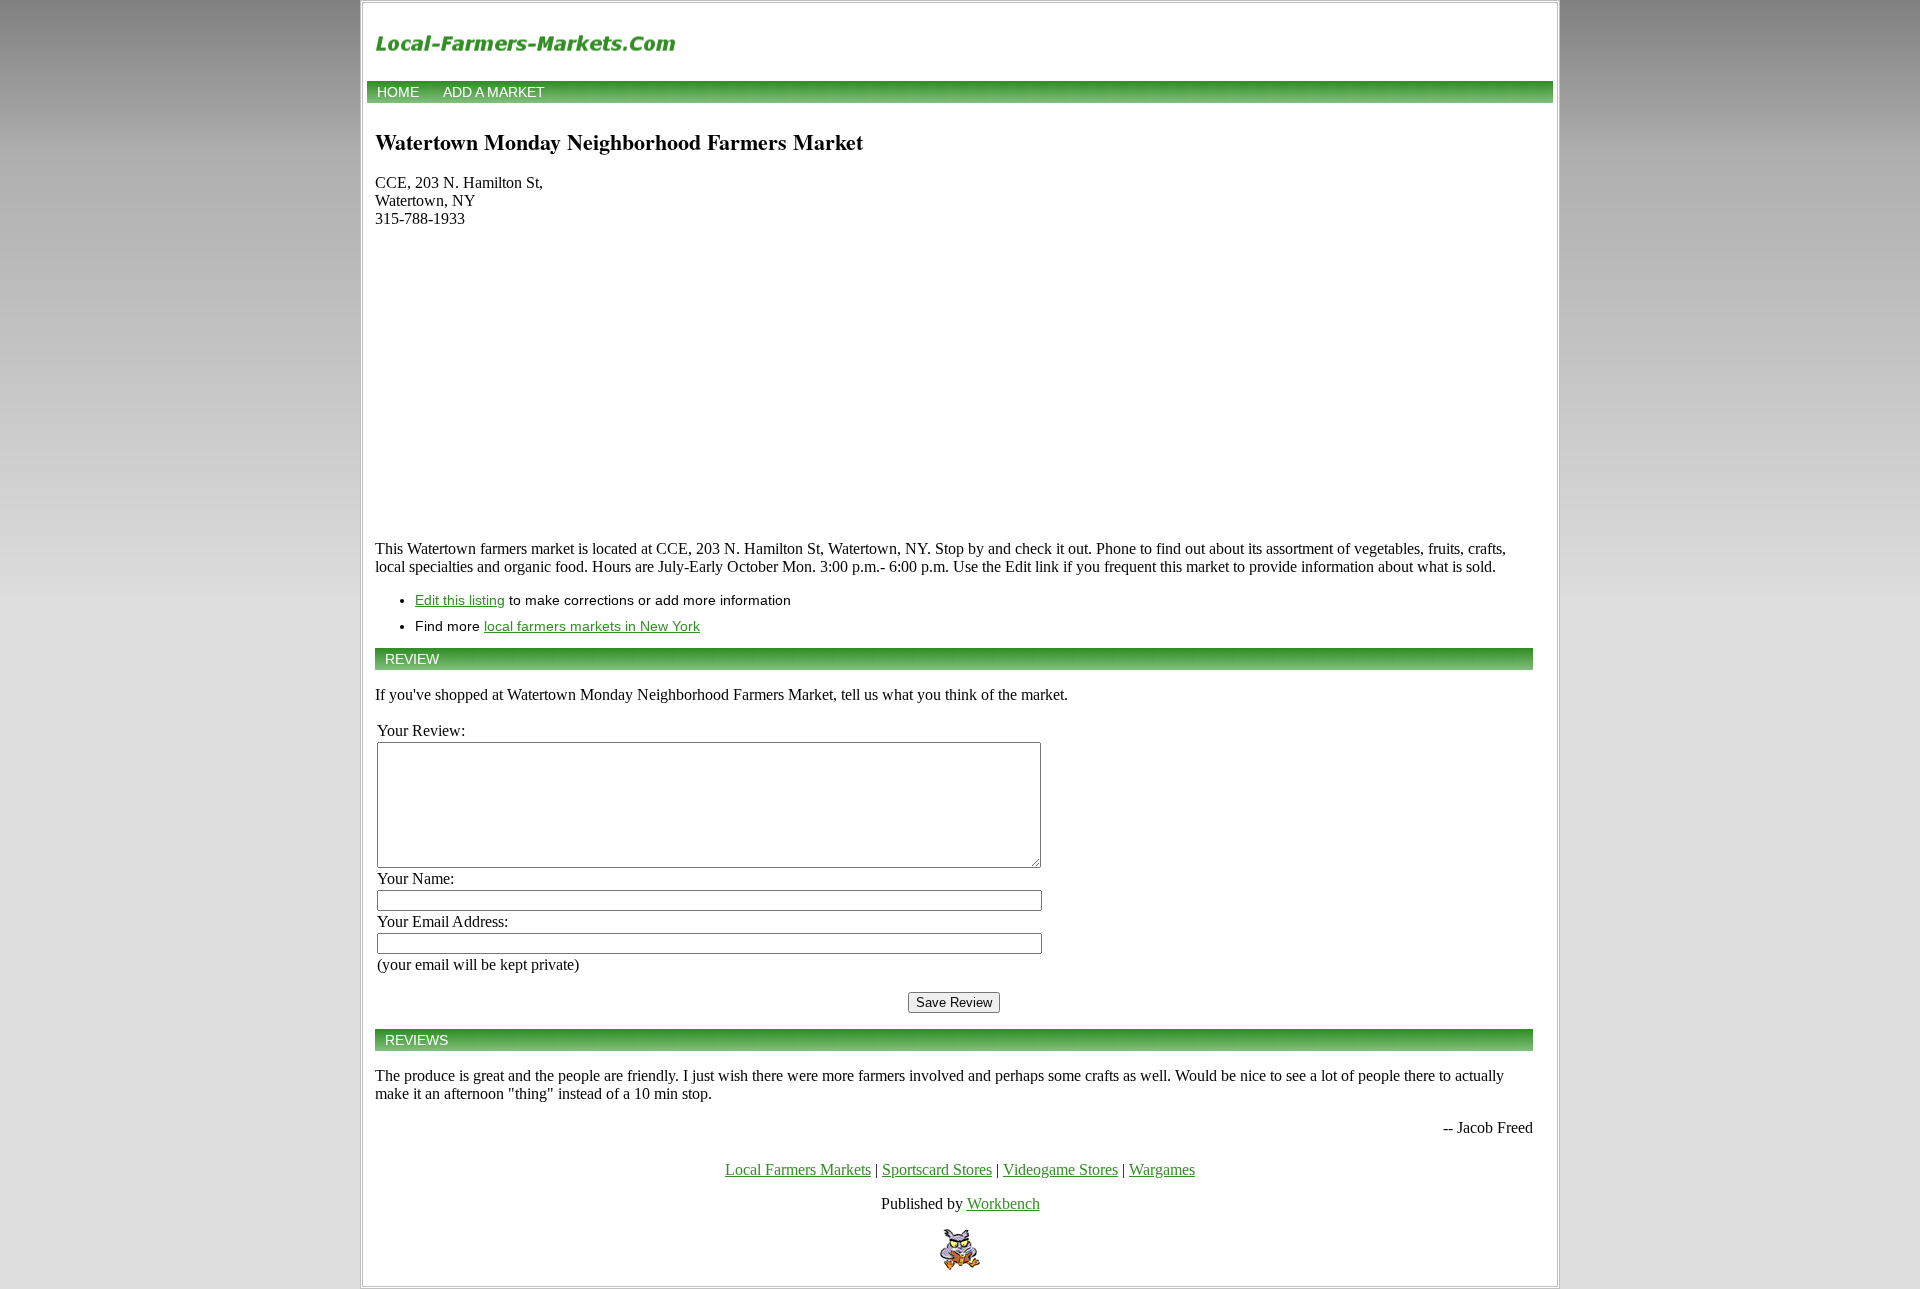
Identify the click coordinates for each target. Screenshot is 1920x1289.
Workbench (1003, 1203)
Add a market (494, 92)
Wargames (1162, 1169)
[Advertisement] (954, 384)
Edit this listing (460, 600)
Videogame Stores (1060, 1169)
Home (398, 92)
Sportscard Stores (937, 1169)
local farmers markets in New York (592, 626)
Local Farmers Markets (798, 1169)
